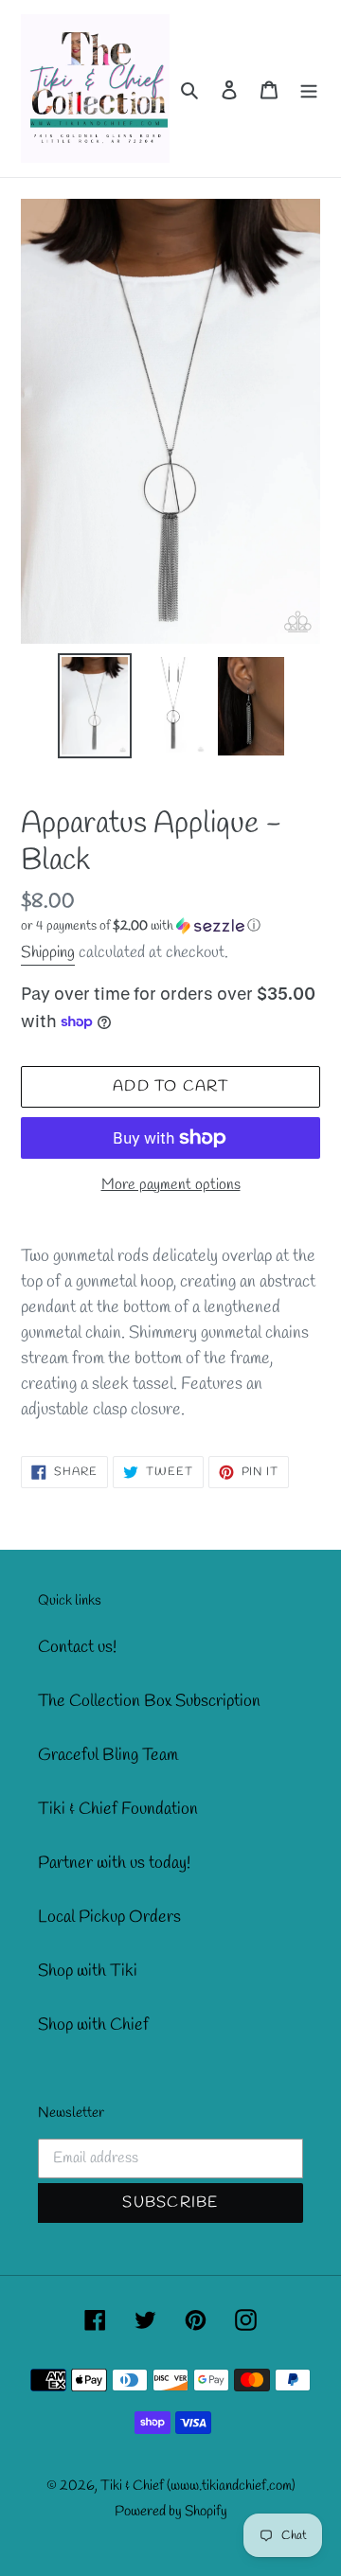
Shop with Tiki (88, 1971)
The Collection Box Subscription (149, 1701)
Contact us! (77, 1647)
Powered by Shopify (171, 2512)
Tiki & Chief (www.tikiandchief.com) (198, 2486)
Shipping (48, 953)
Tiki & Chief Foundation (118, 1809)
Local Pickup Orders (109, 1917)
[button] (141, 926)
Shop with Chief (93, 2025)
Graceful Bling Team (108, 1755)
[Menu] (309, 89)
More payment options (171, 1185)
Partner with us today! (114, 1863)
